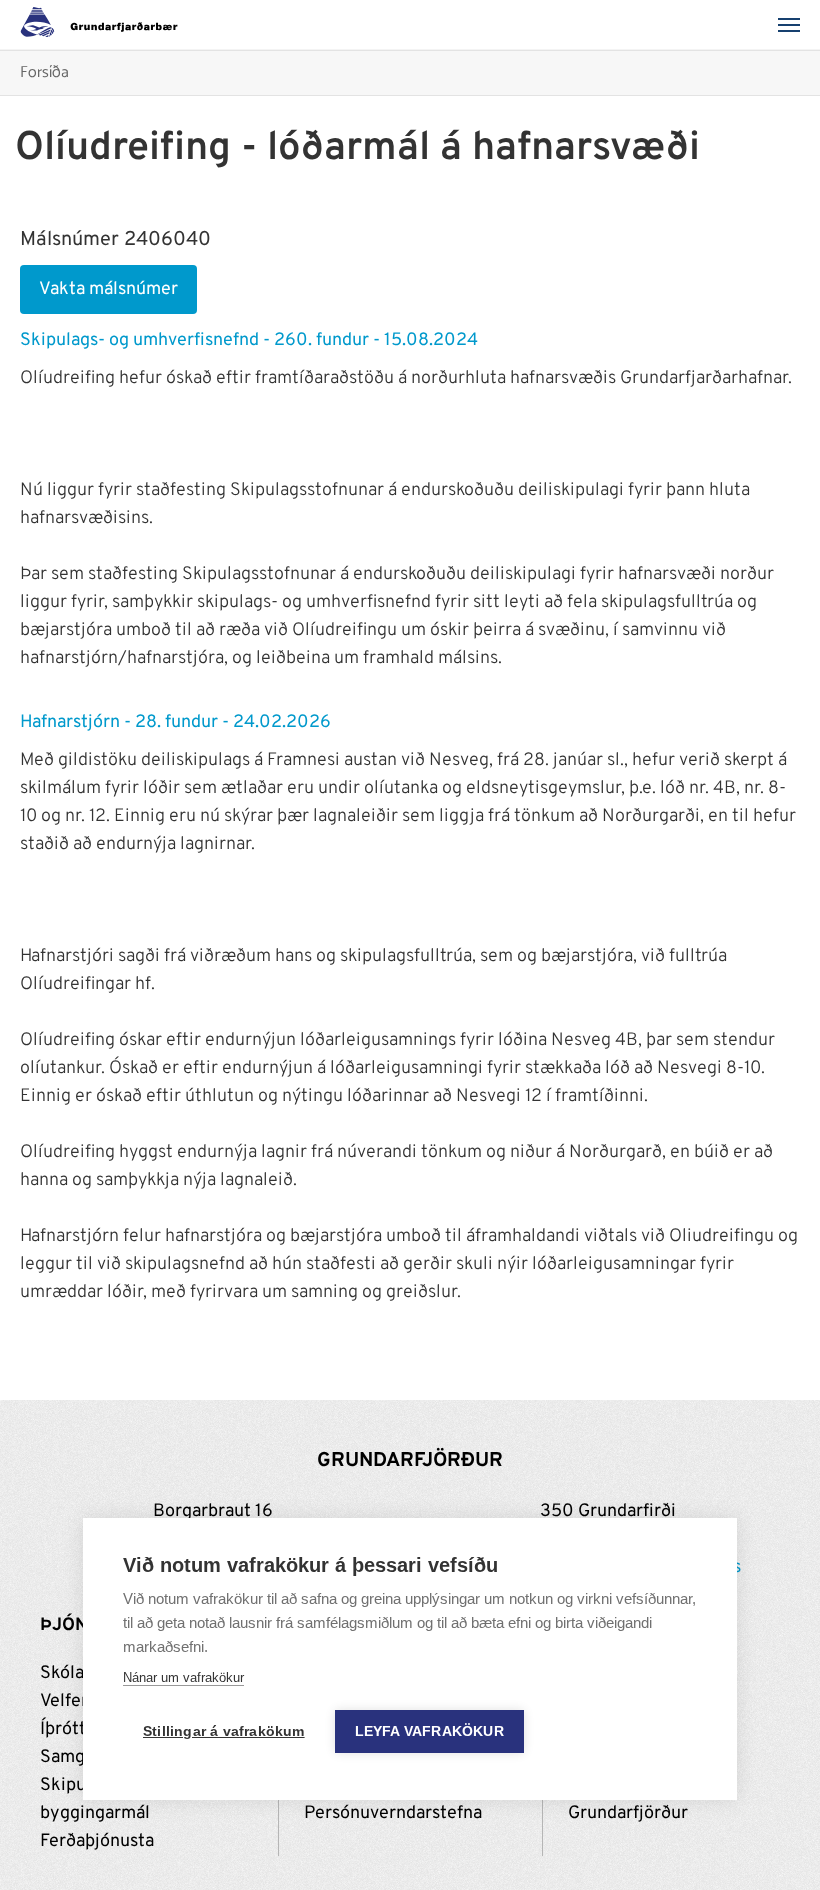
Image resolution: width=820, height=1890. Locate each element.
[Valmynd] (795, 25)
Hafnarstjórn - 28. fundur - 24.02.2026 (175, 722)
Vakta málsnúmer (108, 289)
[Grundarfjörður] (104, 25)
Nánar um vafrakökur (183, 1677)
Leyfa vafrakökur (429, 1731)
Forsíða (44, 73)
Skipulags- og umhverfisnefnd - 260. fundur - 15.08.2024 (249, 340)
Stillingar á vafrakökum (224, 1731)
